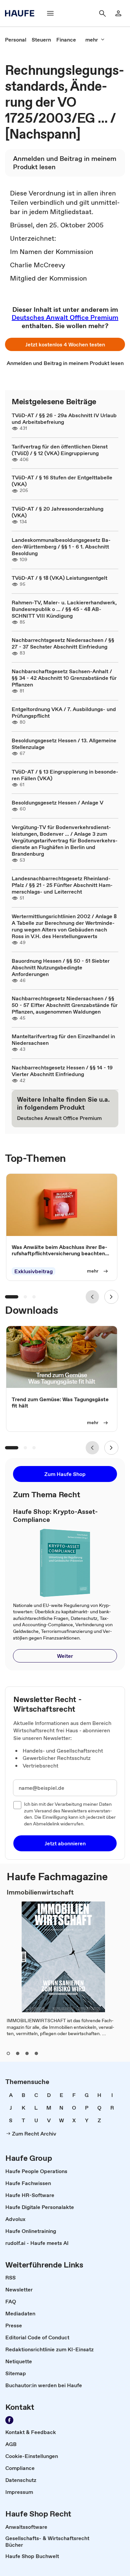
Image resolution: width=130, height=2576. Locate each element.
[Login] (118, 13)
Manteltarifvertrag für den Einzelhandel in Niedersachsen (63, 1040)
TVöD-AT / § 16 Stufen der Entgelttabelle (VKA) (62, 481)
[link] (16, 40)
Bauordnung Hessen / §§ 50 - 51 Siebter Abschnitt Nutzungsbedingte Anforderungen (61, 967)
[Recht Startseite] (22, 13)
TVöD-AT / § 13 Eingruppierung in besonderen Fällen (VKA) (65, 775)
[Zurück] (92, 1297)
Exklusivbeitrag (33, 1271)
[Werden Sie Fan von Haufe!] (9, 2420)
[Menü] (50, 13)
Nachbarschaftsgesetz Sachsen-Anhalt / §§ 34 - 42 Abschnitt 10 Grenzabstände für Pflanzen (64, 678)
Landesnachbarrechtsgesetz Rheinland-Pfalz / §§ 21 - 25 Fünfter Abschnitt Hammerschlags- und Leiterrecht (62, 885)
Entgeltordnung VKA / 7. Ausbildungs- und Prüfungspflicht (64, 712)
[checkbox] (17, 1805)
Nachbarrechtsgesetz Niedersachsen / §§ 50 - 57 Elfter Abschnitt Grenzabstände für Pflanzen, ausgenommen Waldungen (65, 1005)
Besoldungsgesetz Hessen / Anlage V (57, 802)
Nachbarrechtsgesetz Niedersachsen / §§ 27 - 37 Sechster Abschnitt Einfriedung (63, 643)
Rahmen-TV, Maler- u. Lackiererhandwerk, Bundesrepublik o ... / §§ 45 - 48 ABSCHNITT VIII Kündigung (64, 609)
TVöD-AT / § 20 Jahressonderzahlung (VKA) (57, 512)
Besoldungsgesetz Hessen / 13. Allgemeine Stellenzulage (64, 744)
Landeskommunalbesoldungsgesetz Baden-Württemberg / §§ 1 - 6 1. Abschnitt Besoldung (61, 547)
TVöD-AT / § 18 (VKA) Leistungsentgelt (59, 578)
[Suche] (102, 13)
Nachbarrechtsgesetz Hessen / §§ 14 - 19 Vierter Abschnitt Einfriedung (62, 1071)
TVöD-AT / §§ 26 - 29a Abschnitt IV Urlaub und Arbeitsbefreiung (64, 419)
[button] (65, 344)
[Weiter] (111, 1297)
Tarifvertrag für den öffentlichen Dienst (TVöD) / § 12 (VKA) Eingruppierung (60, 450)
